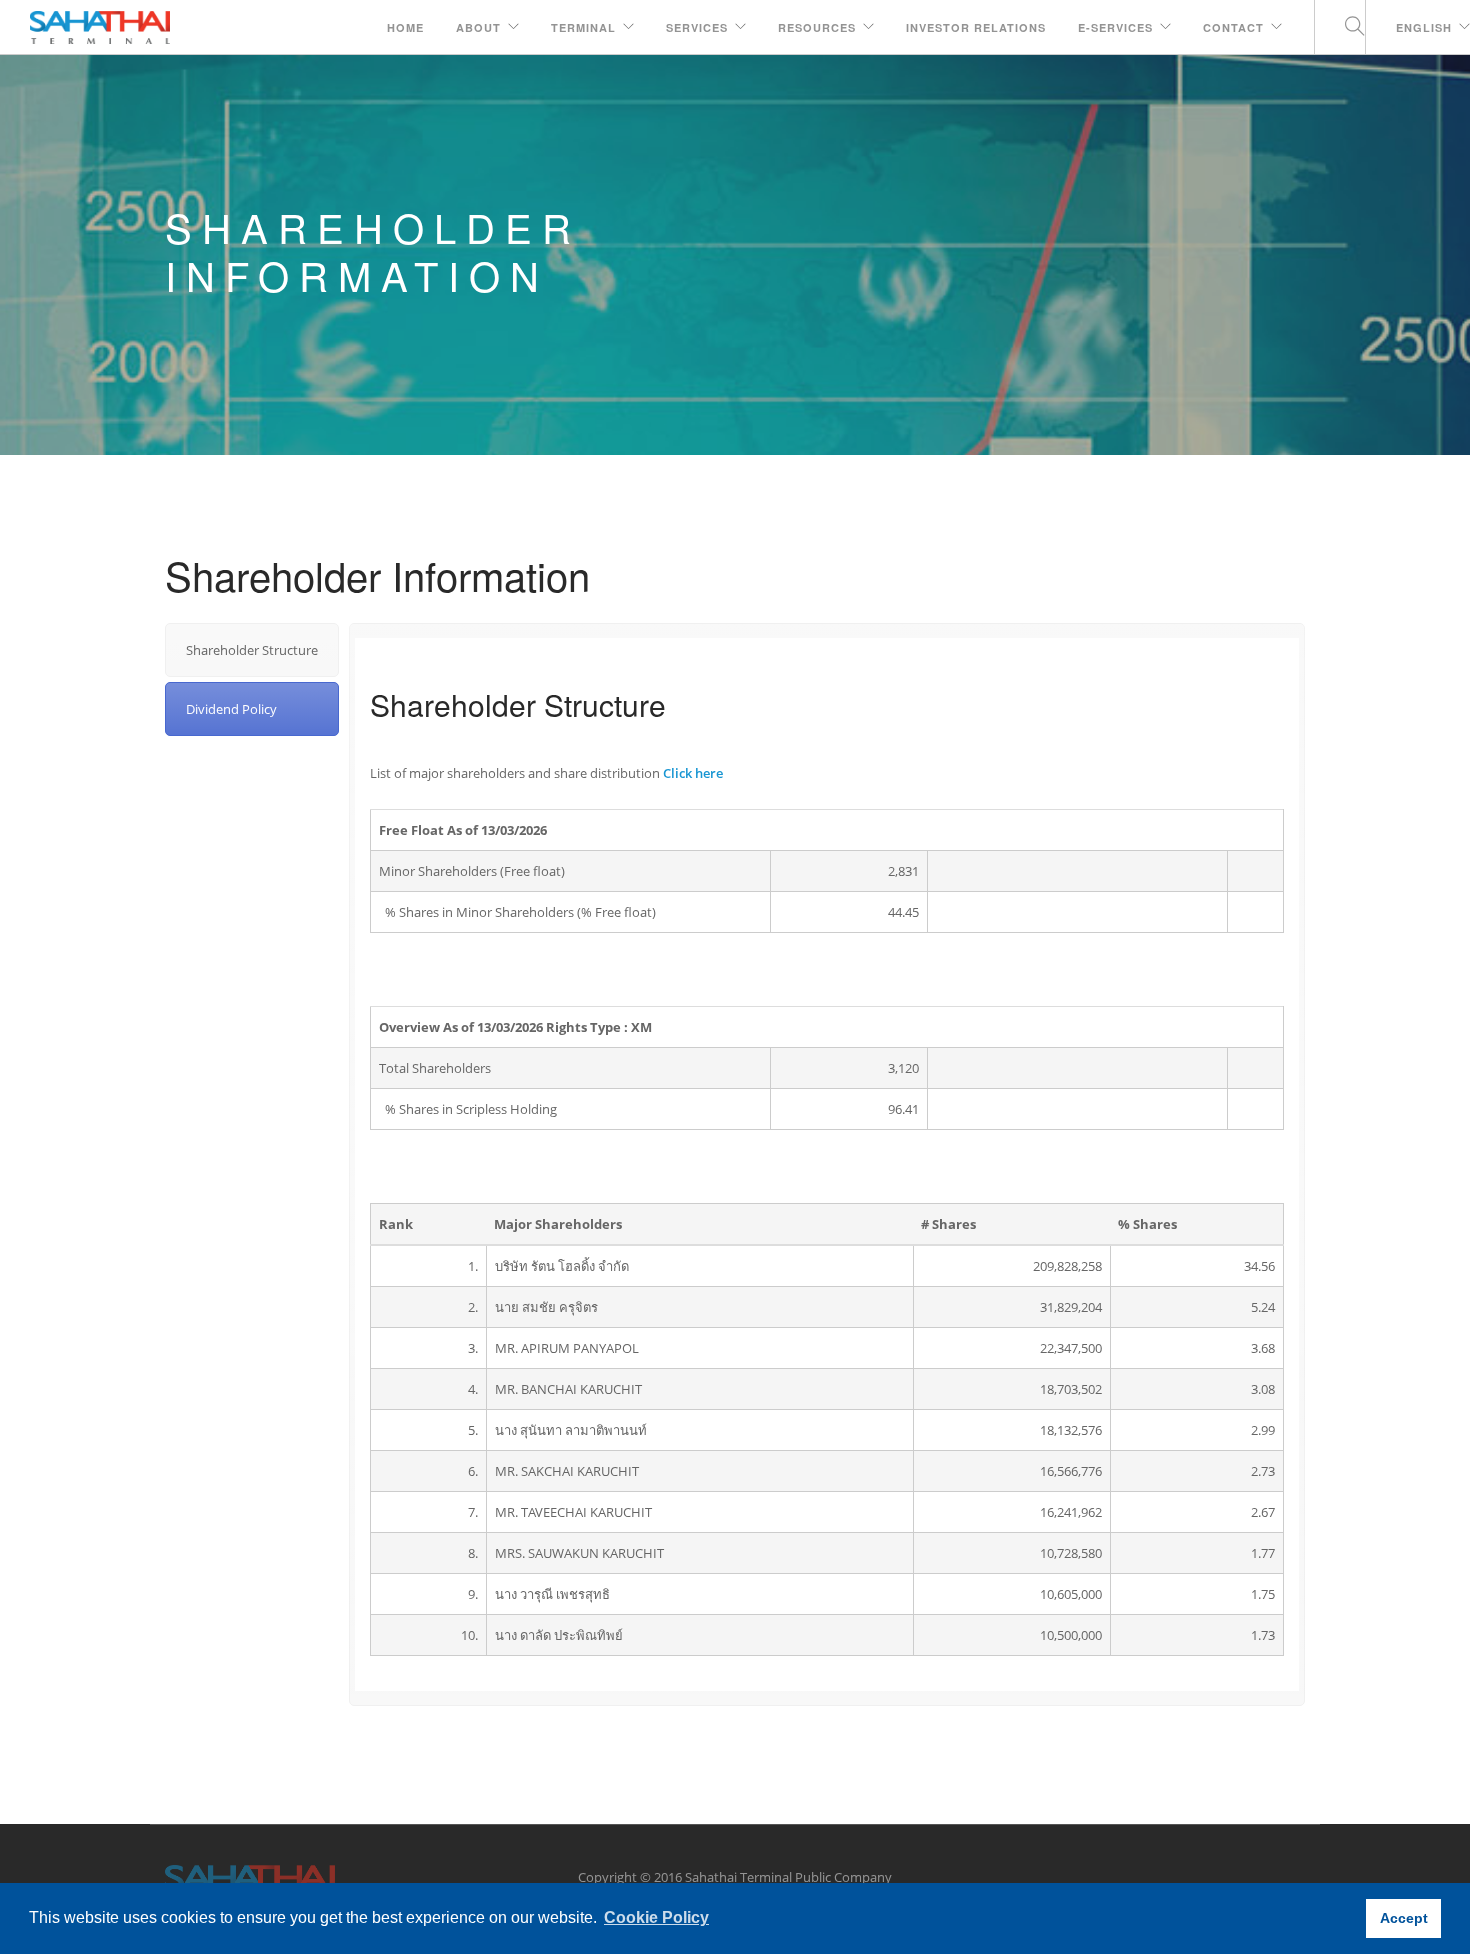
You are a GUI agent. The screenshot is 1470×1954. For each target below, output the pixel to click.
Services (697, 27)
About (478, 27)
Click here (693, 773)
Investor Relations (976, 27)
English (1424, 27)
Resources (817, 27)
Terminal (583, 27)
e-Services (1115, 27)
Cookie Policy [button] (656, 1917)
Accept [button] (1404, 1918)
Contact (1233, 27)
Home (405, 27)
